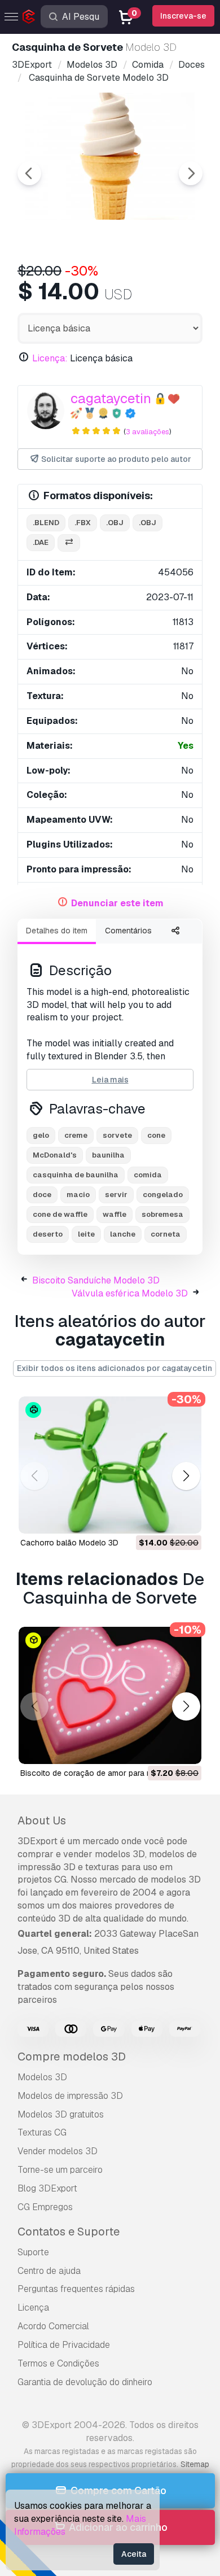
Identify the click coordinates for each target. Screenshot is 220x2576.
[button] (186, 1476)
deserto (48, 1234)
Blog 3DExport (47, 2188)
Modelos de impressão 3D (70, 2096)
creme (76, 1135)
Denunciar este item (117, 903)
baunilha (108, 1155)
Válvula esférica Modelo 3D (130, 1293)
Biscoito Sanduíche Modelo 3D (96, 1280)
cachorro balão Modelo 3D (69, 1543)
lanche (123, 1234)
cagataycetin (111, 398)
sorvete (117, 1135)
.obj (115, 523)
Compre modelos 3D (72, 2057)
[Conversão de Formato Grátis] (69, 543)
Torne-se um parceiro (60, 2170)
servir (116, 1195)
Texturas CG (42, 2132)
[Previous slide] (29, 173)
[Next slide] (191, 173)
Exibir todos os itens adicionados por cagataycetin (115, 1368)
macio (78, 1195)
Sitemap (195, 2464)
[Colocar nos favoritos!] (185, 1518)
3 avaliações (148, 432)
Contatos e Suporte (69, 2232)
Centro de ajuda (49, 2271)
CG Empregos (45, 2207)
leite (86, 1234)
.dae (41, 542)
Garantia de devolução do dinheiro (85, 2382)
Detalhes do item (57, 931)
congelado (163, 1195)
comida (148, 1175)
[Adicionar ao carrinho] (162, 1518)
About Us (42, 1820)
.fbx (83, 523)
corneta (166, 1234)
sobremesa (162, 1214)
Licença (33, 2308)
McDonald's (55, 1155)
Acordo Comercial (53, 2326)
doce (42, 1195)
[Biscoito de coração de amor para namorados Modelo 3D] (110, 1695)
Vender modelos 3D (58, 2151)
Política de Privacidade (64, 2345)
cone (156, 1135)
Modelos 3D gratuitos (61, 2114)
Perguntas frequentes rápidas (76, 2289)
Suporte (33, 2252)
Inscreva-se (183, 16)
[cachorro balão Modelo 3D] (110, 1465)
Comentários (128, 931)
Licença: (50, 358)
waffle (115, 1214)
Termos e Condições (58, 2363)
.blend (46, 523)
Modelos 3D (42, 2077)
